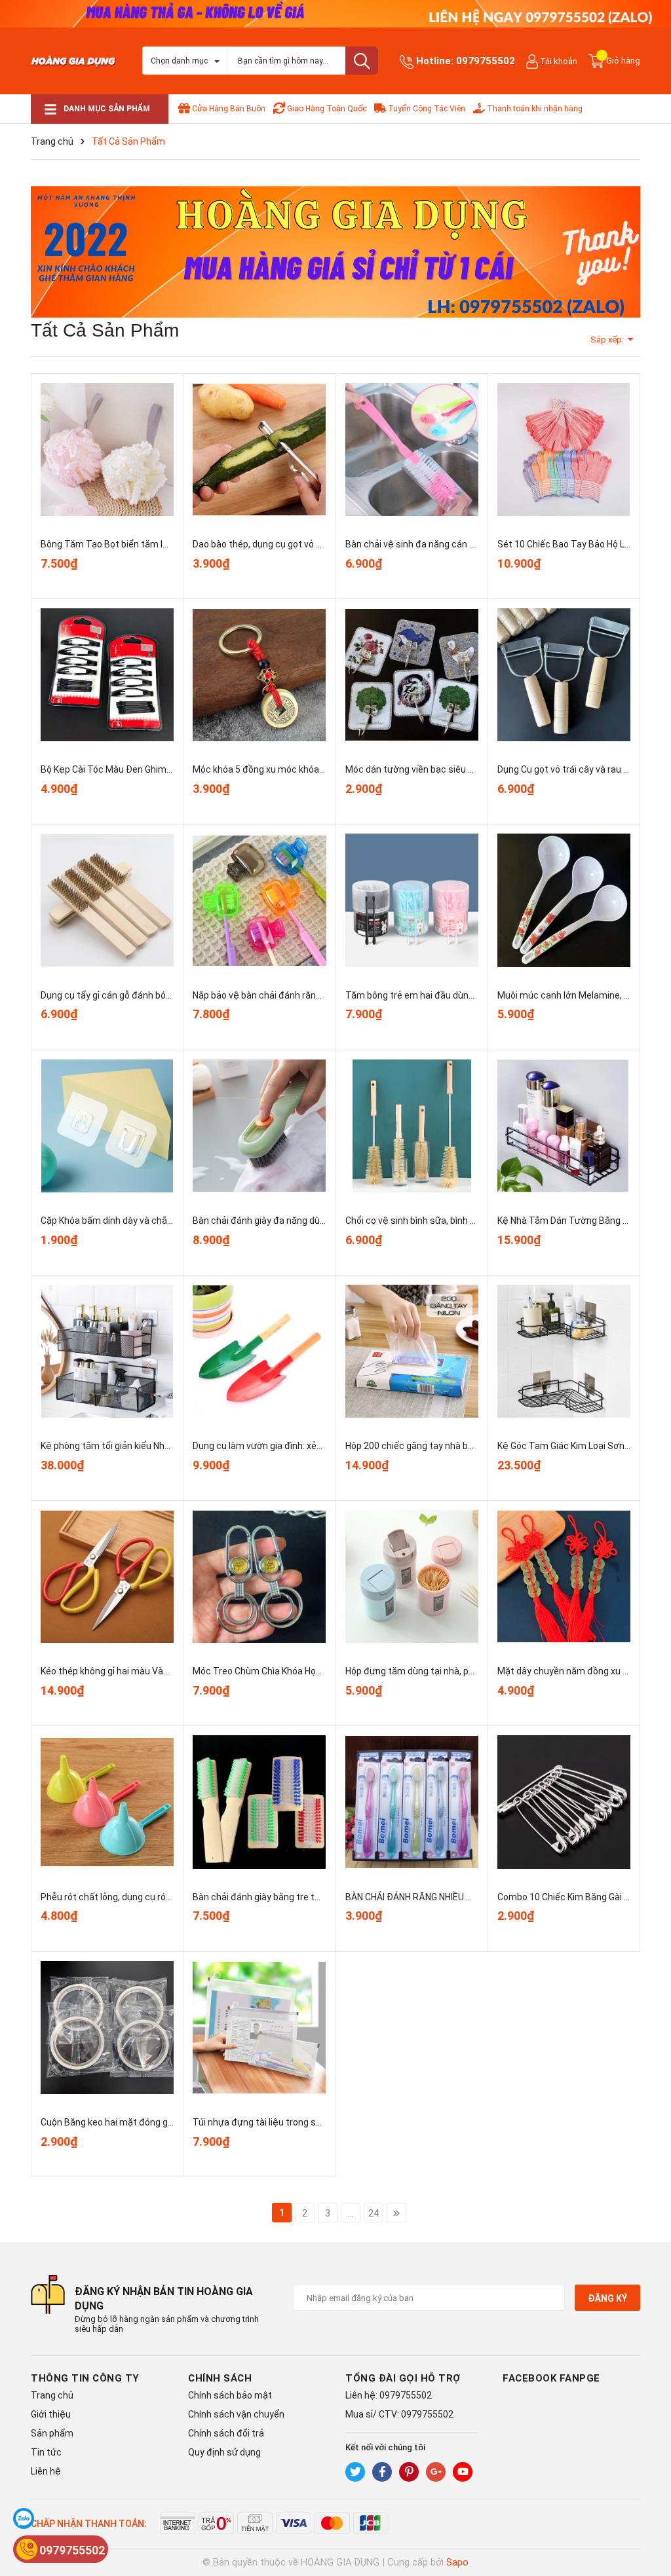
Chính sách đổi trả (226, 2433)
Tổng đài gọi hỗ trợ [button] (403, 2378)
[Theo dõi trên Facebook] (382, 2472)
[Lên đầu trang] (648, 2514)
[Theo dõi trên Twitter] (355, 2472)
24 (374, 2213)
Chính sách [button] (220, 2378)
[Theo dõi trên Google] (436, 2472)
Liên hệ (46, 2471)
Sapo (457, 2562)
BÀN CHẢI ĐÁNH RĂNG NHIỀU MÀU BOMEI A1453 (445, 1897)
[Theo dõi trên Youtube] (463, 2472)
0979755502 (486, 61)
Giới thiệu (51, 2414)
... (350, 2213)
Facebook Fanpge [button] (551, 2378)
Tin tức (46, 2452)
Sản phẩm (52, 2433)
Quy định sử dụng (224, 2452)
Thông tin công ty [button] (85, 2378)
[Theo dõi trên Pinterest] (409, 2472)
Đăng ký (607, 2298)
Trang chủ (52, 2395)
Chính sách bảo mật (230, 2395)
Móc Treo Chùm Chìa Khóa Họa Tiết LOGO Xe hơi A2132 (308, 1671)
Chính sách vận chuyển (236, 2414)
